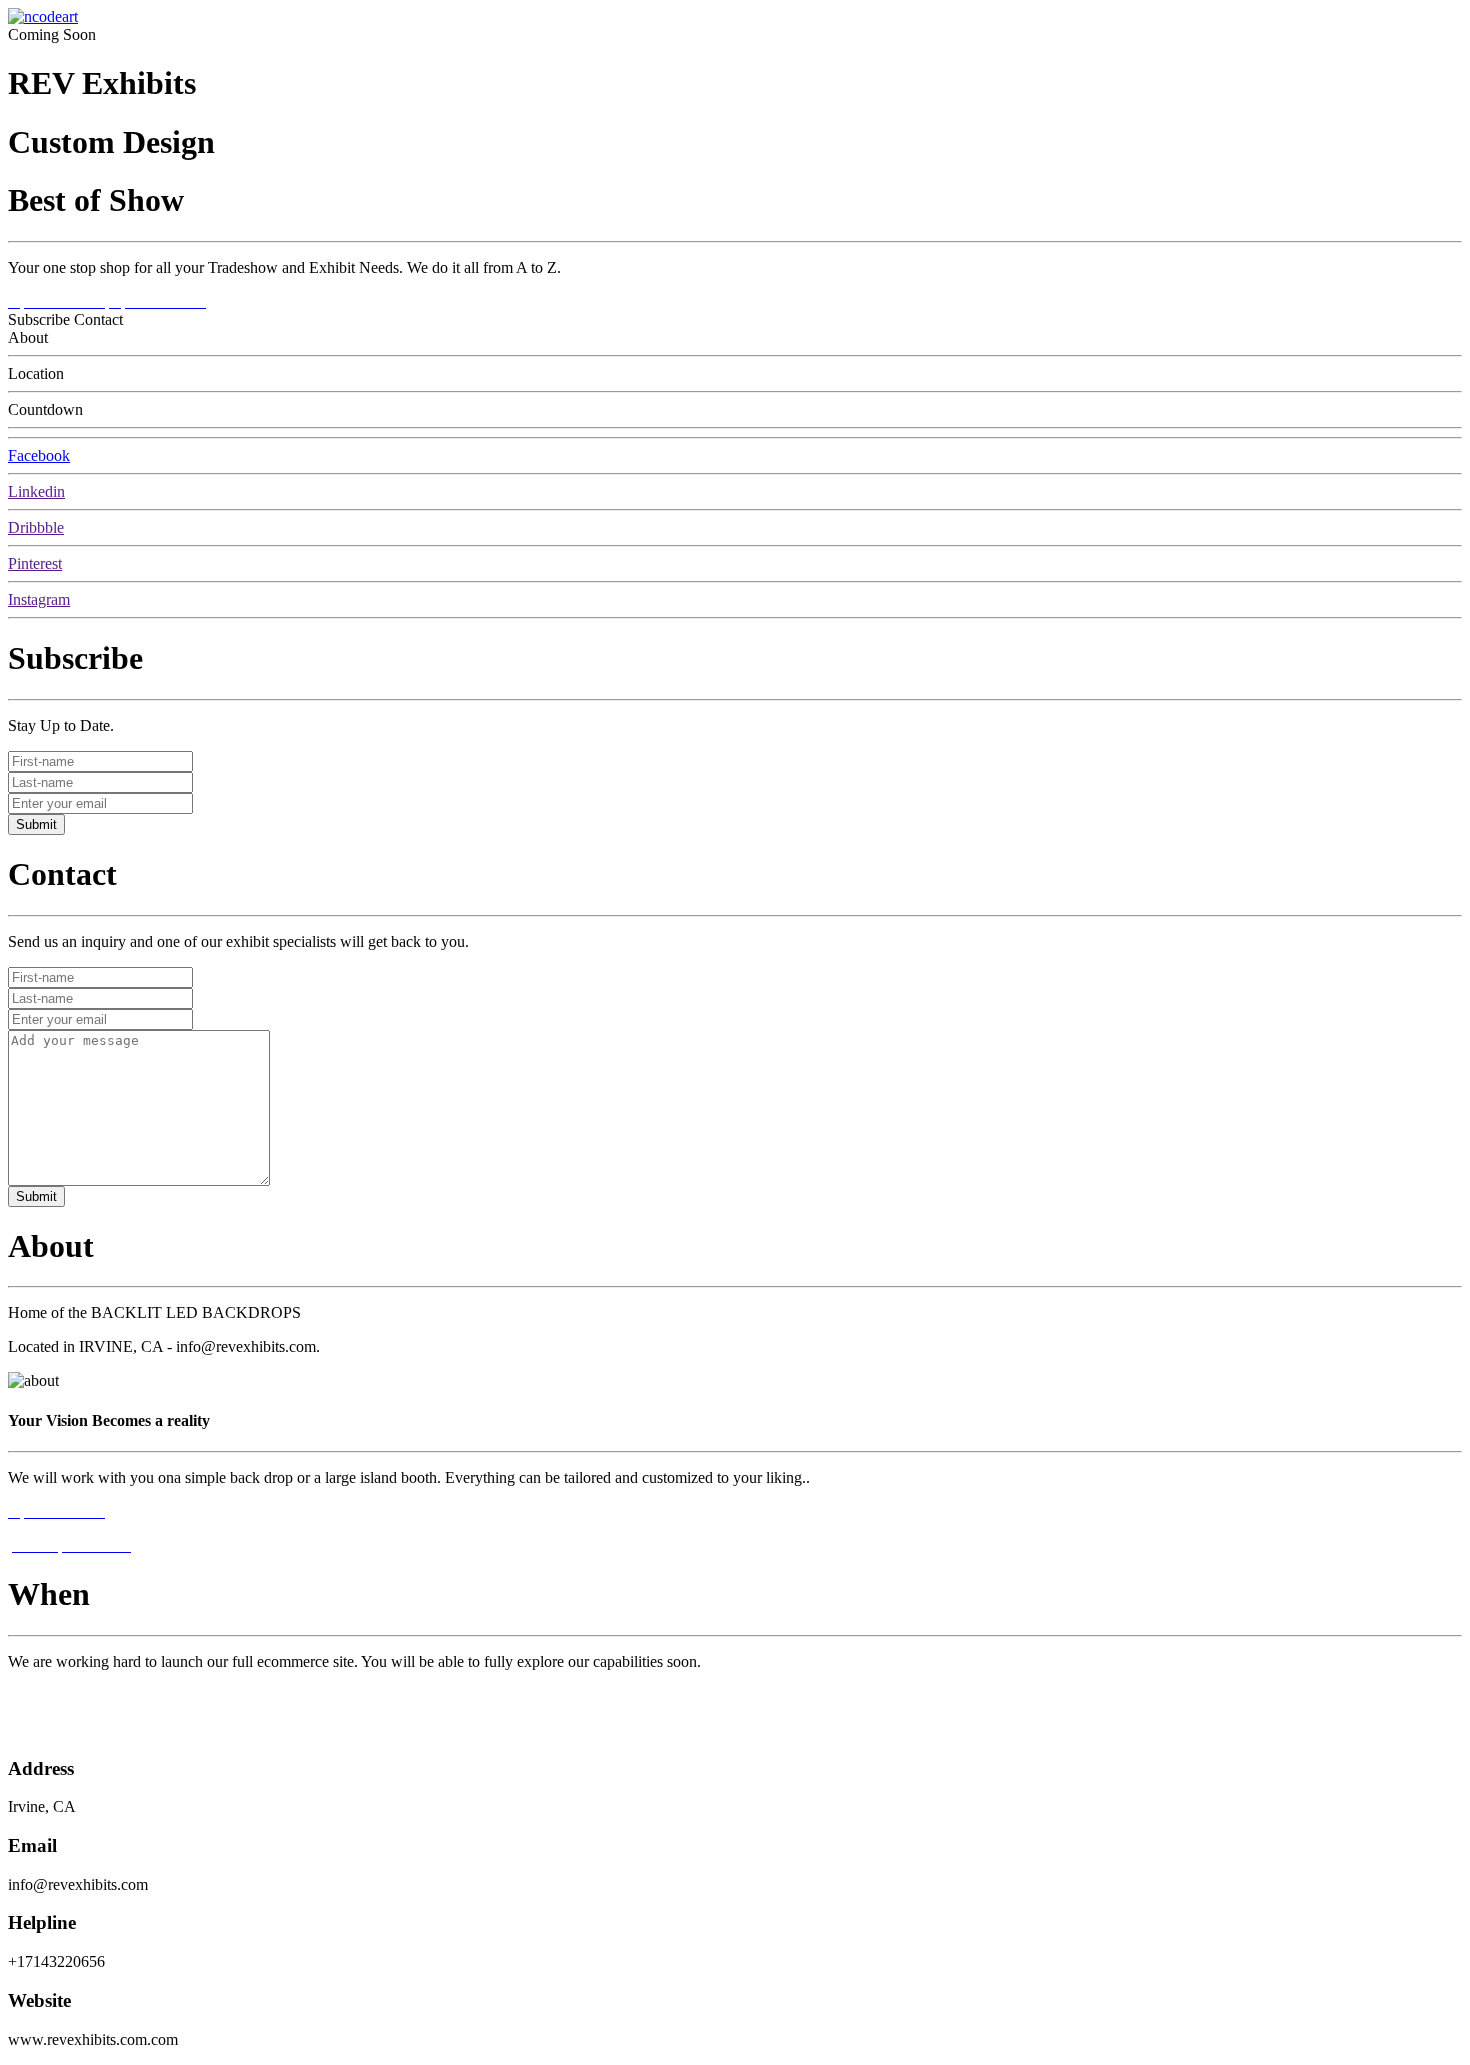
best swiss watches (67, 1729)
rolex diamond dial (67, 1695)
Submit (36, 824)
